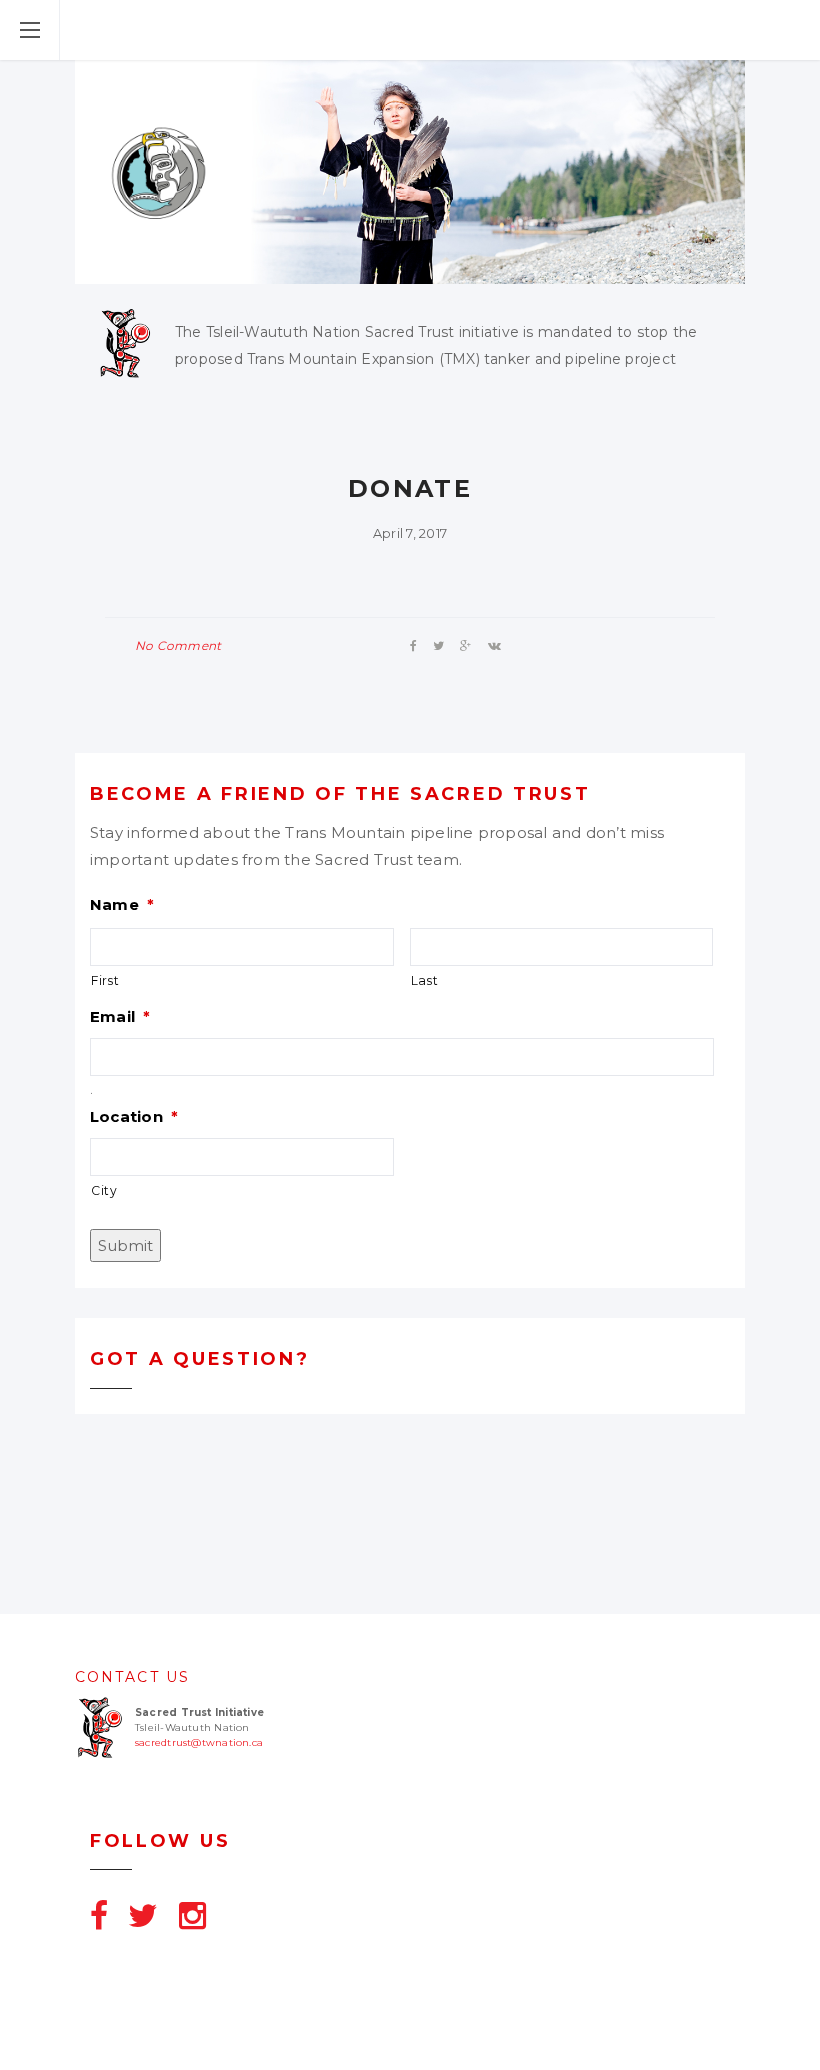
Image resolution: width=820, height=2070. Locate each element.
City (104, 1190)
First (105, 980)
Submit (125, 1245)
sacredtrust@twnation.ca (199, 1742)
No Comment (178, 645)
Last (425, 980)
